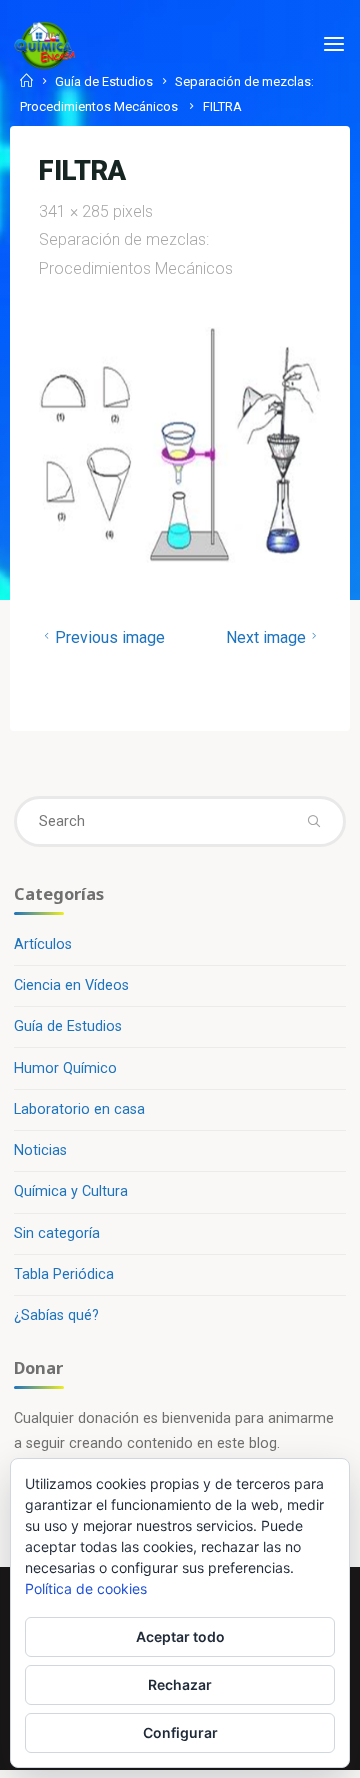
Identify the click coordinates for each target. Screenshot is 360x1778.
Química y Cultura (71, 1191)
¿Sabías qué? (56, 1315)
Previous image (110, 637)
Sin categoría (57, 1233)
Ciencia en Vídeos (71, 985)
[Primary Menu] (334, 45)
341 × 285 (76, 211)
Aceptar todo (180, 1636)
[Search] (313, 821)
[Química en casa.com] (45, 44)
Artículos (43, 944)
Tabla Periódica (64, 1274)
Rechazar (180, 1684)
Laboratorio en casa (79, 1109)
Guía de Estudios (68, 1026)
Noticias (40, 1150)
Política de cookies (86, 1588)
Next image (265, 637)
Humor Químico (65, 1068)
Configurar (180, 1732)
